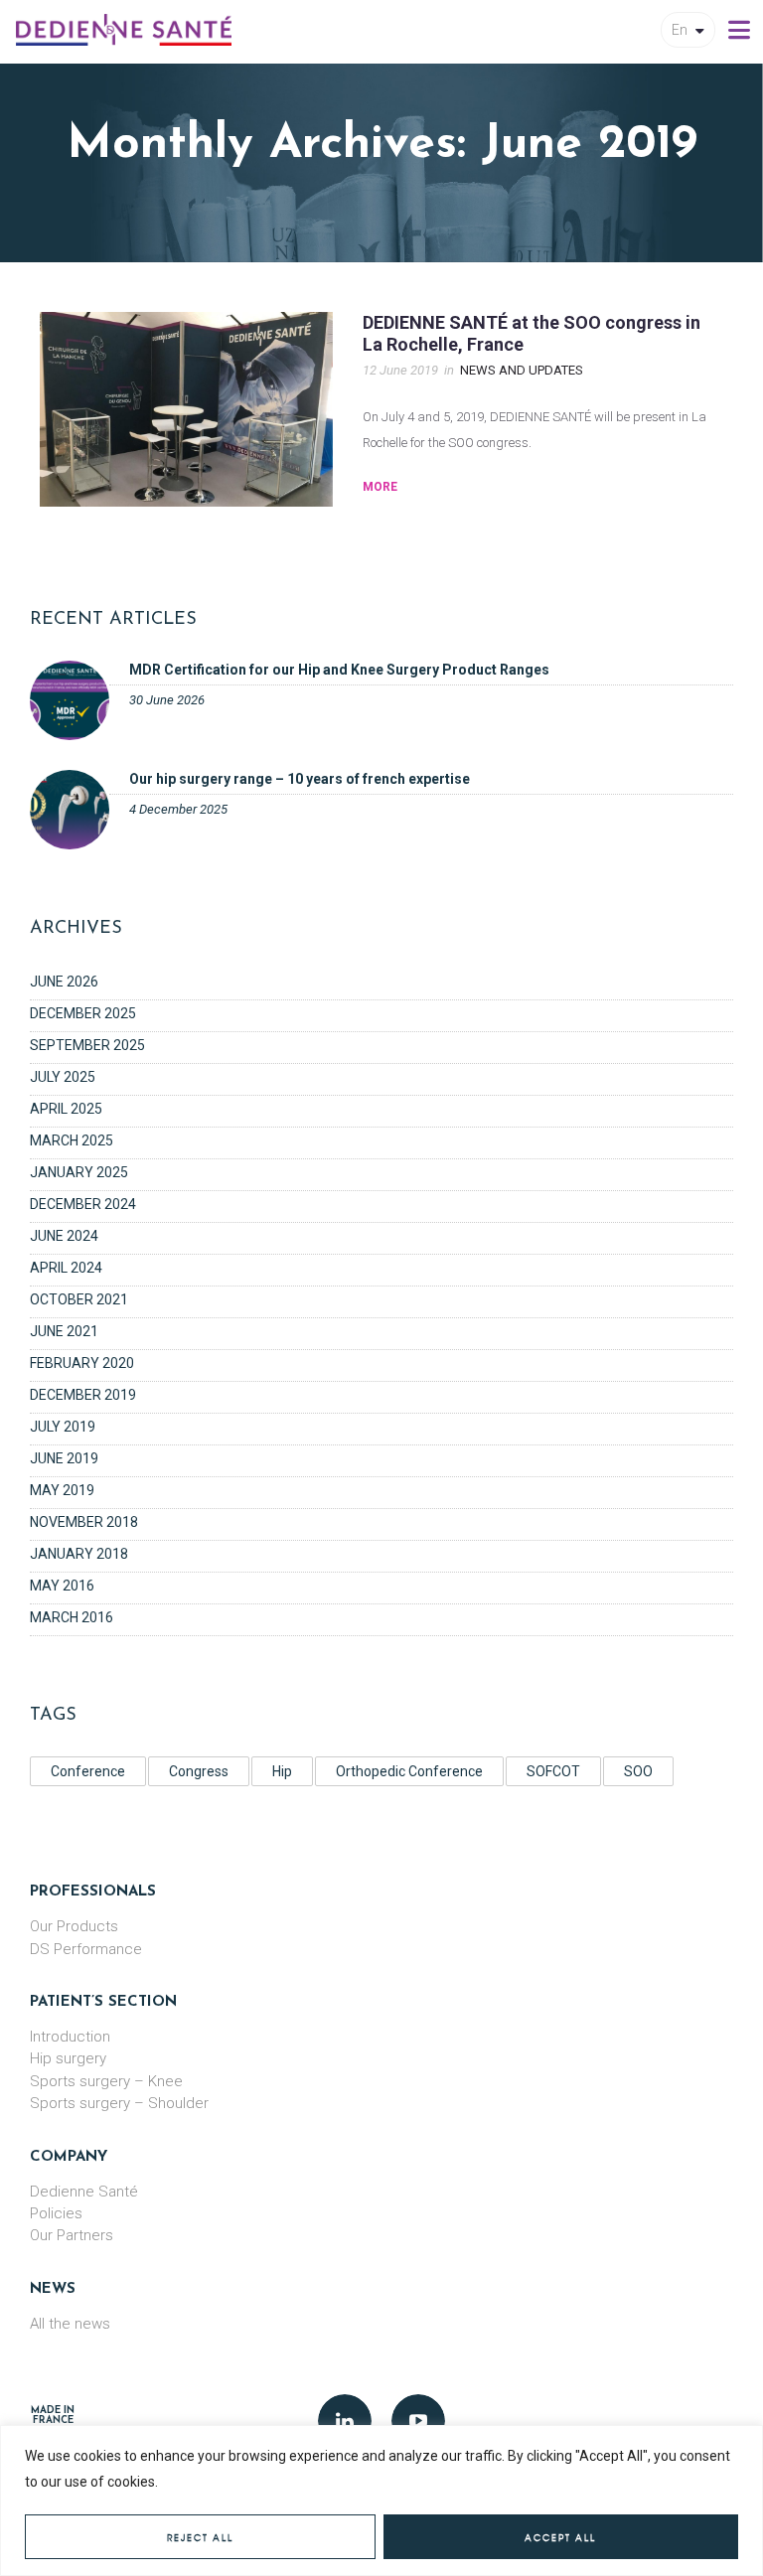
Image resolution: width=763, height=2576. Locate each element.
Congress (199, 1771)
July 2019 (63, 1427)
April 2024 (66, 1268)
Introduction (70, 2037)
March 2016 (72, 1617)
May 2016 (62, 1586)
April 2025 (66, 1109)
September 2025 (87, 1045)
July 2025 (63, 1077)
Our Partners (72, 2235)
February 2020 (82, 1363)
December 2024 (83, 1204)
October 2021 (79, 1299)
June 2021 (64, 1331)
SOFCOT (553, 1771)
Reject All (200, 2538)
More (380, 487)
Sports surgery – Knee (106, 2081)
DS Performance (86, 1949)
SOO (638, 1771)
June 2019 (64, 1458)
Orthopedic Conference (409, 1771)
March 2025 (72, 1140)
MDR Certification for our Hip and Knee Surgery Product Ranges (339, 670)
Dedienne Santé (84, 2192)
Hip (282, 1771)
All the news (70, 2324)
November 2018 (84, 1522)
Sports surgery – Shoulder (119, 2103)
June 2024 (64, 1236)
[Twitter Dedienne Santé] (418, 2421)
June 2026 (64, 982)
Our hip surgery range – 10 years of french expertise (300, 779)
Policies (56, 2213)
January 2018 (79, 1554)
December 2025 (83, 1013)
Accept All (560, 2538)
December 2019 (83, 1395)
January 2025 (79, 1172)
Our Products (74, 1926)
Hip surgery (68, 2058)
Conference (88, 1771)
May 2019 (62, 1490)
